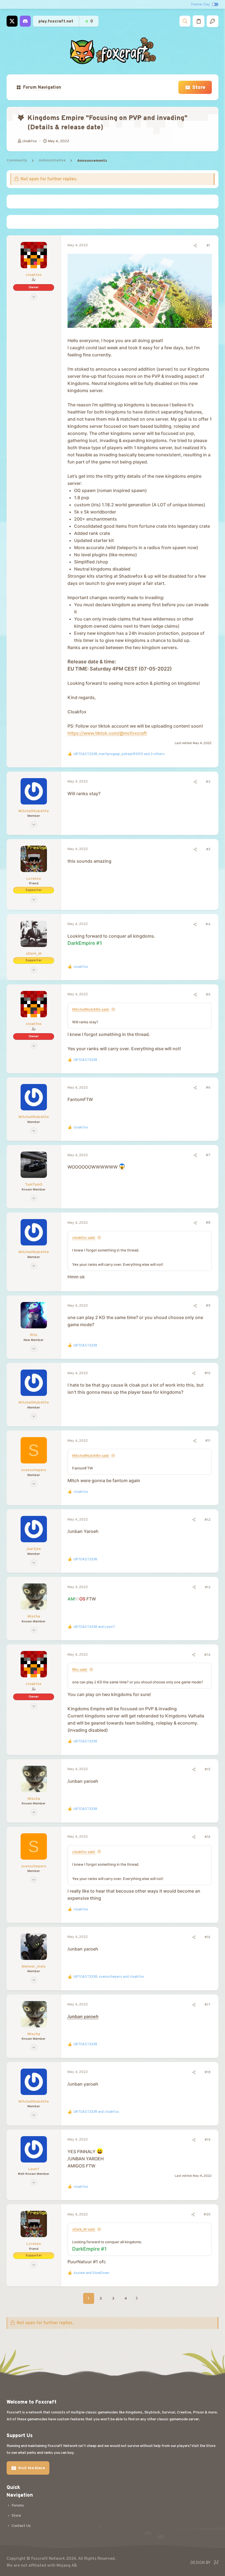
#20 (207, 2215)
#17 (207, 2005)
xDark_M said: (84, 2229)
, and (109, 1977)
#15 (207, 1770)
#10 (207, 1373)
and (94, 1627)
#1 (208, 246)
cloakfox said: (84, 1237)
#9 (208, 1306)
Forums (18, 2506)
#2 (208, 782)
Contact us (21, 2526)
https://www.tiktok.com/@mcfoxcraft (107, 733)
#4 (208, 924)
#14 (207, 1655)
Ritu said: (80, 1669)
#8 (208, 1223)
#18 (207, 2072)
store (16, 2516)
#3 (208, 850)
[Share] (195, 246)
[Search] (185, 21)
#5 (208, 995)
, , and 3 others (119, 754)
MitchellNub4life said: (91, 1009)
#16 (207, 1837)
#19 (207, 2140)
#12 (207, 1520)
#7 (208, 1155)
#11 (208, 1441)
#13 (208, 1588)
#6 (208, 1088)
